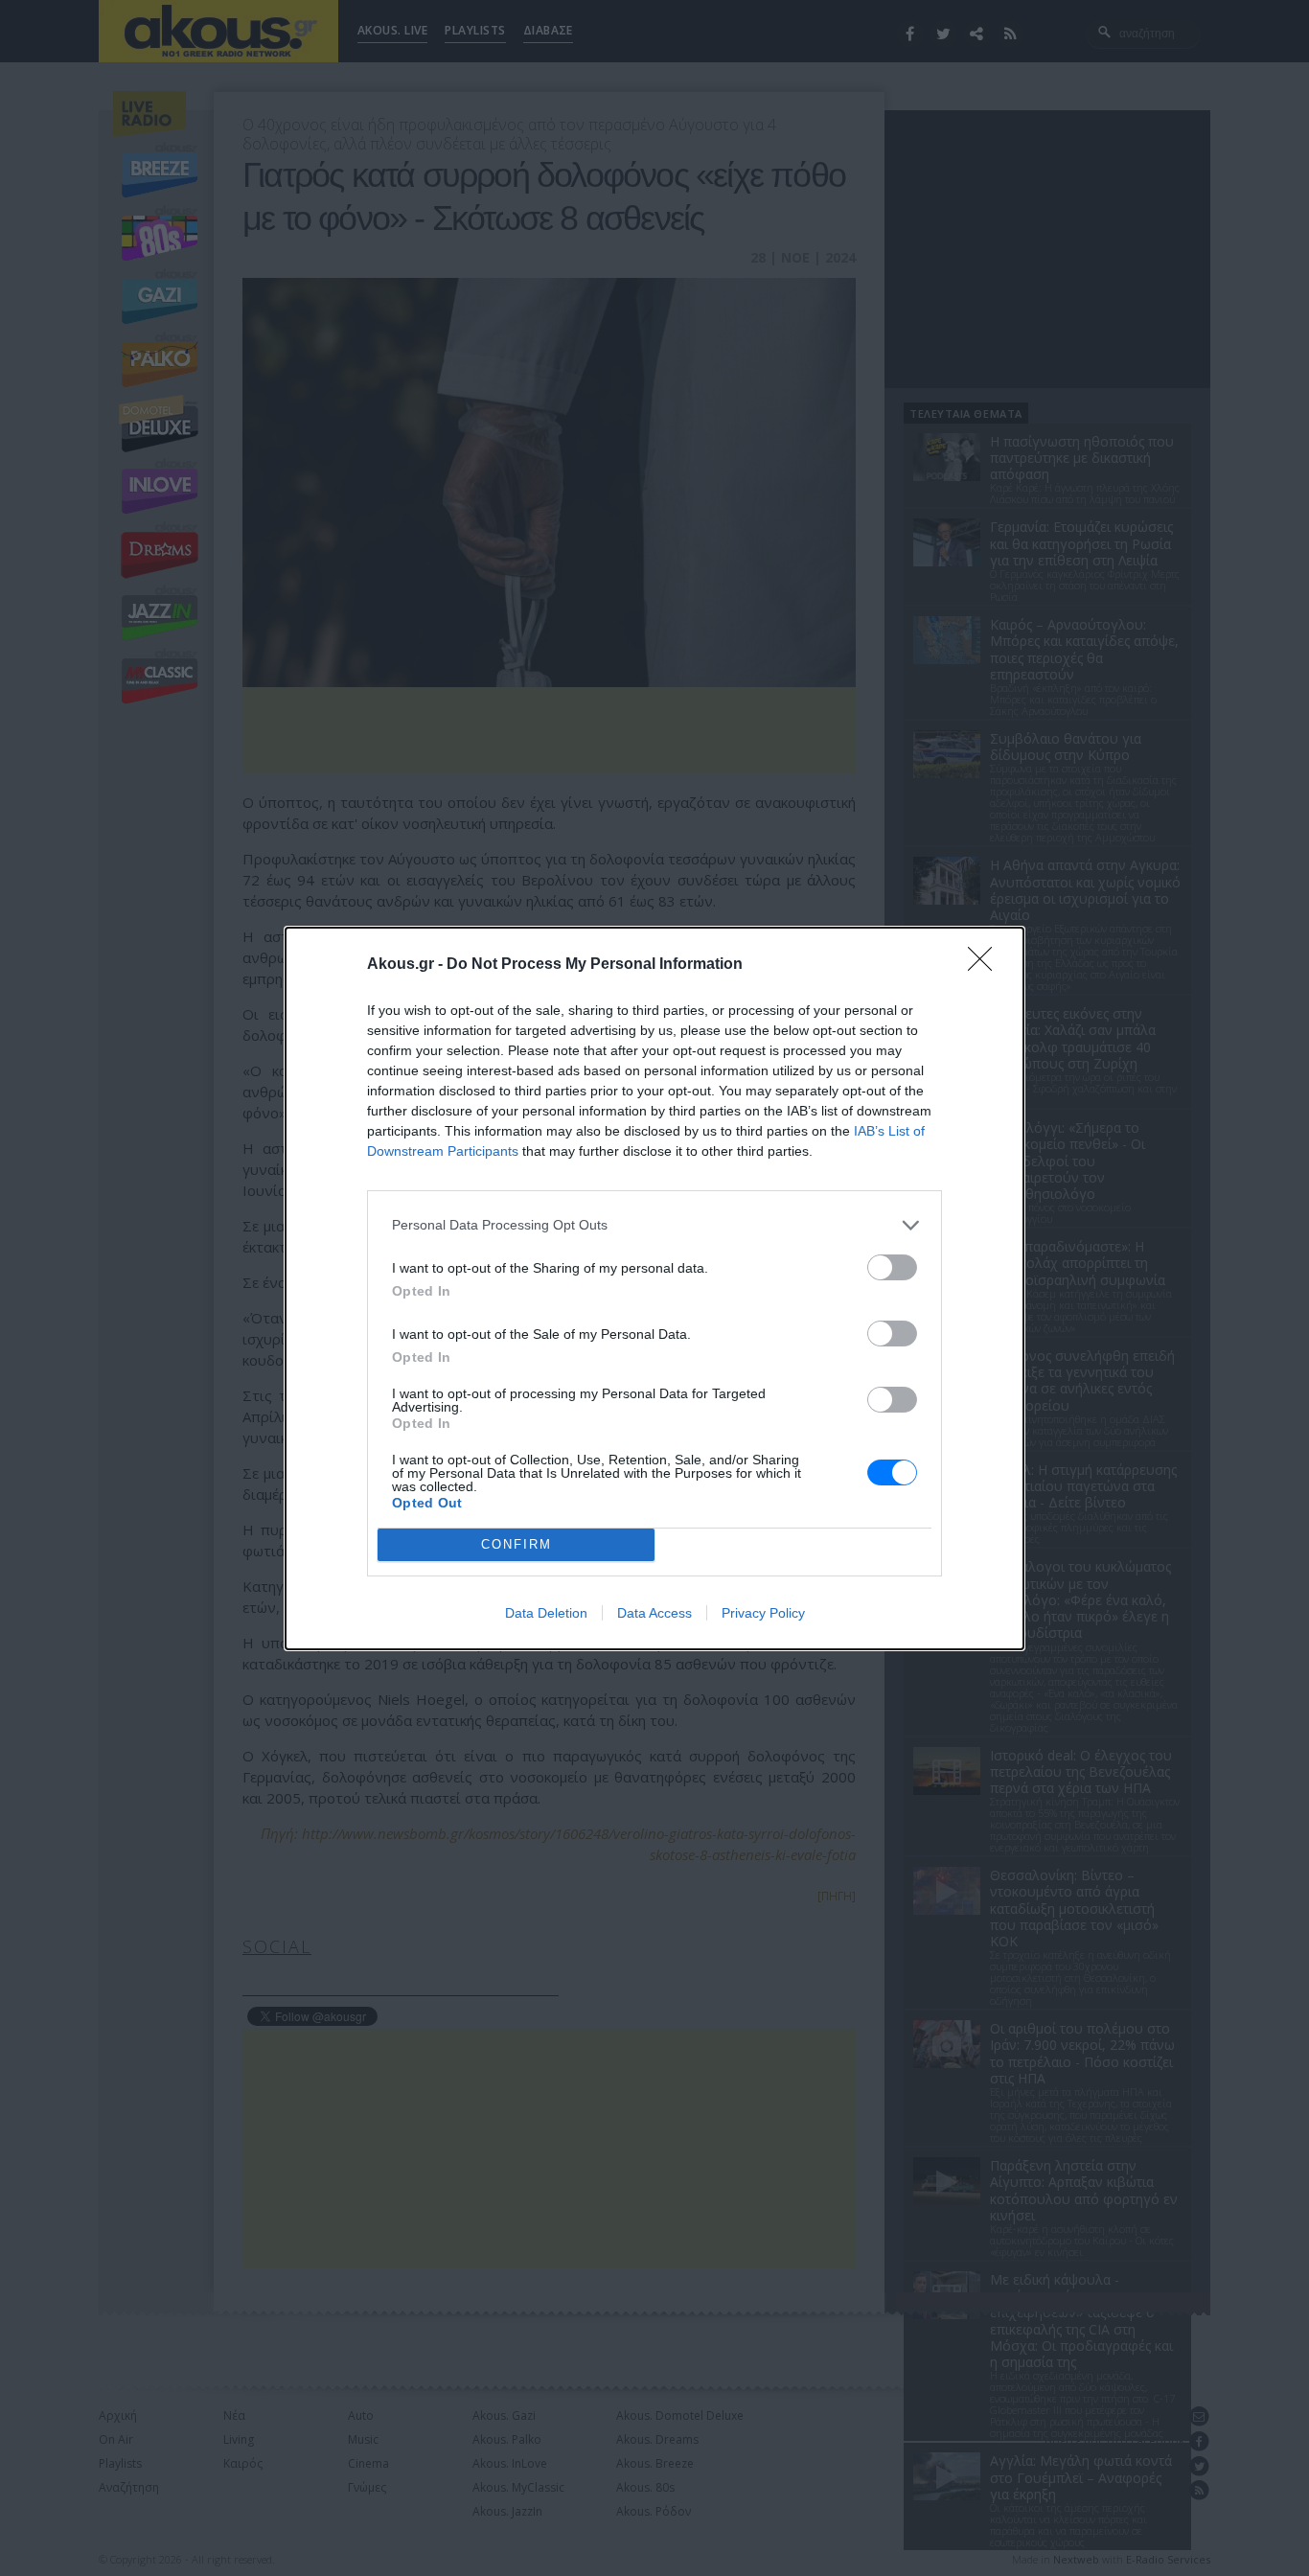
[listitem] (654, 1225)
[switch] (892, 1267)
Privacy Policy (763, 1613)
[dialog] (654, 1288)
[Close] (986, 965)
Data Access (654, 1613)
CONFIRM (517, 1544)
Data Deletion (546, 1613)
